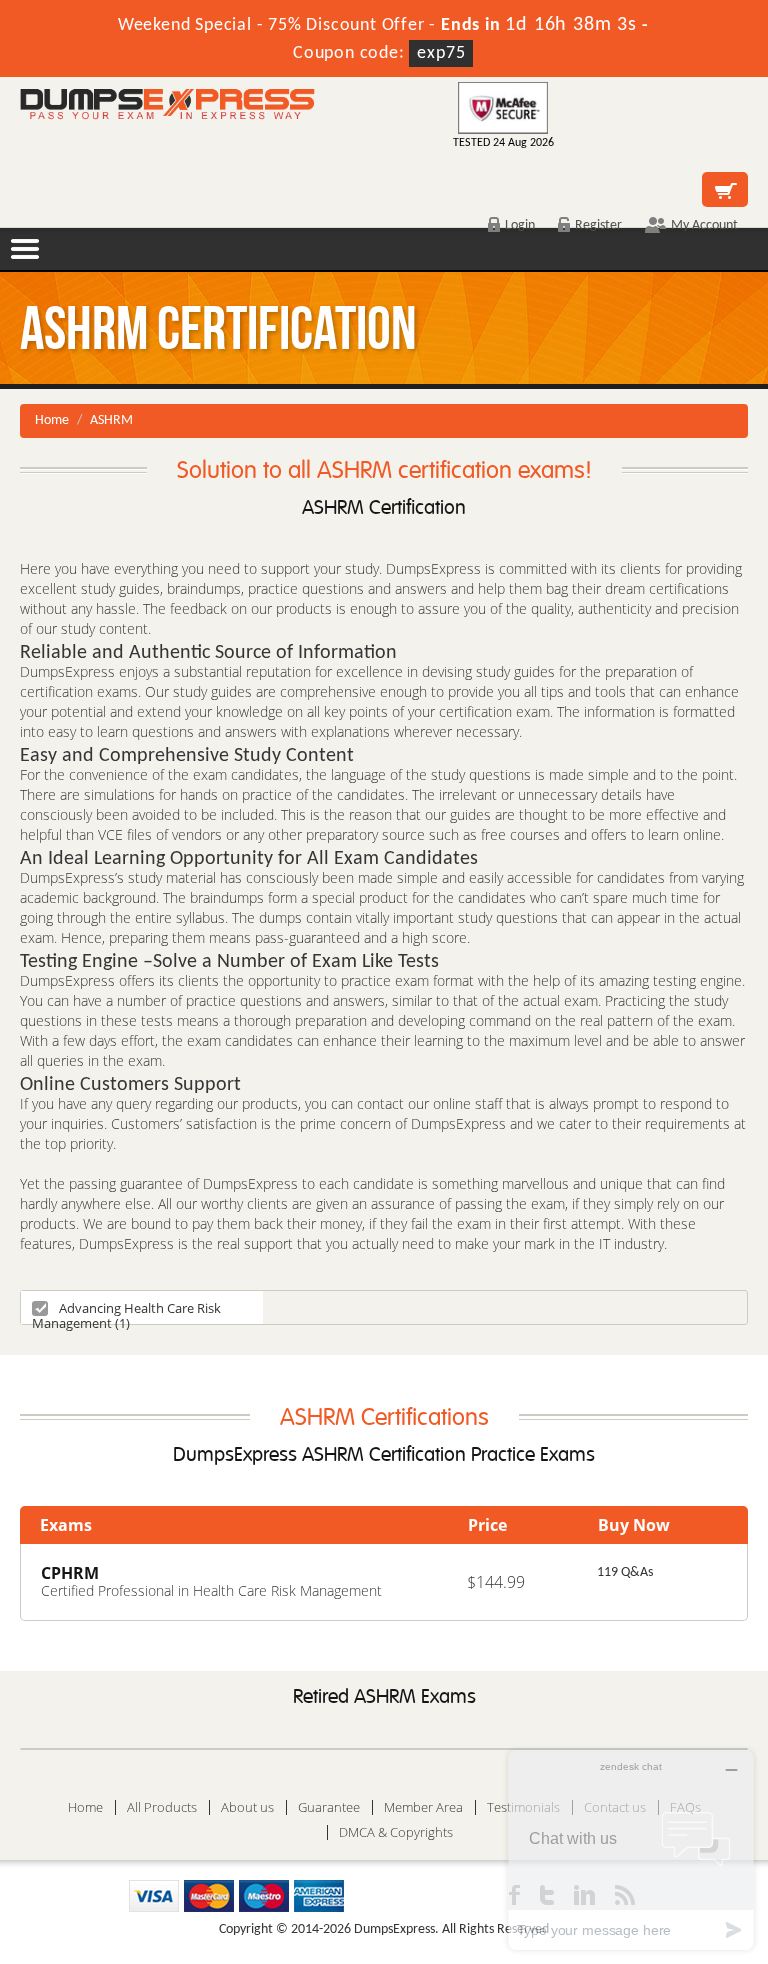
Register (598, 225)
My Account (704, 225)
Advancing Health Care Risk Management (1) (126, 1311)
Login (520, 225)
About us (247, 1807)
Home (52, 420)
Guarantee (329, 1807)
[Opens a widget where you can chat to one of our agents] (631, 1849)
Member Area (423, 1807)
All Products (162, 1807)
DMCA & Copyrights (396, 1832)
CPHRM (70, 1573)
